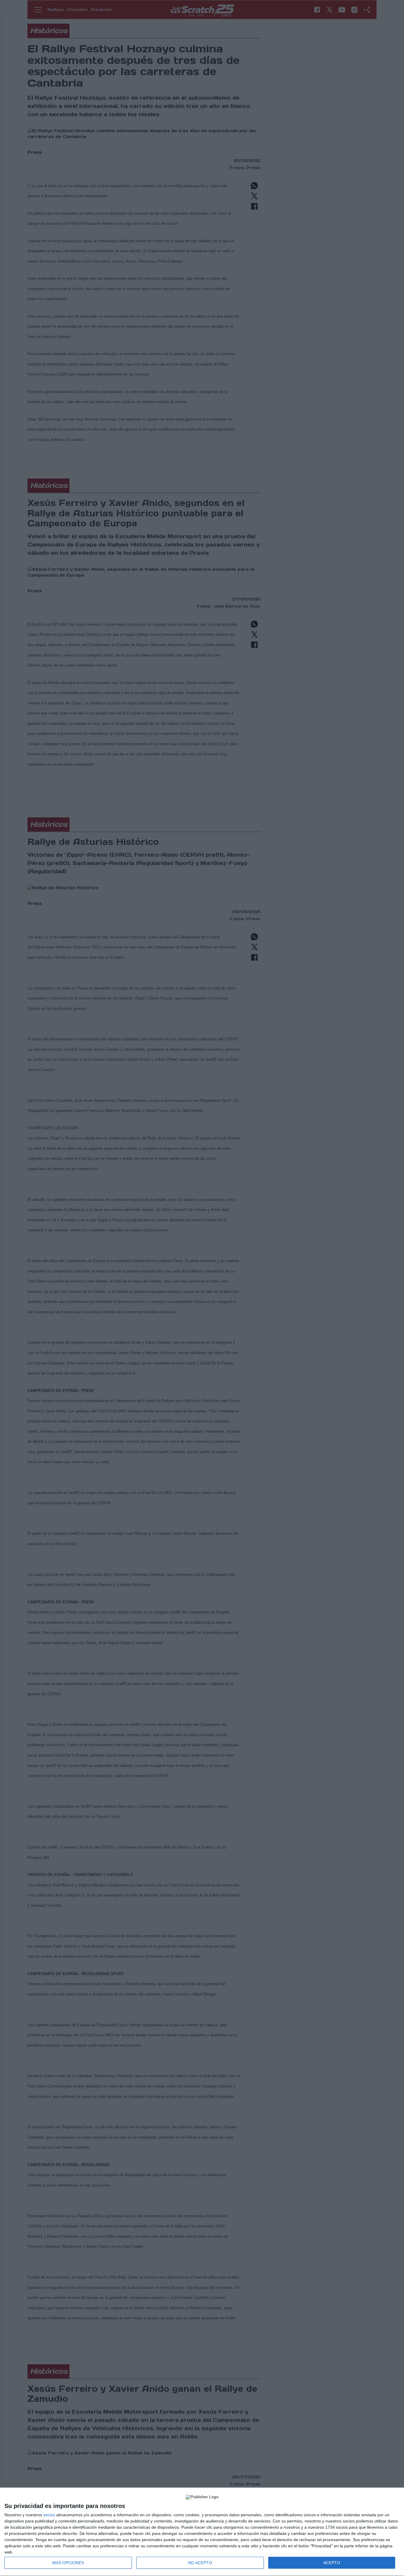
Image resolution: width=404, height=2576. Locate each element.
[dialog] (202, 2532)
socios (49, 2515)
